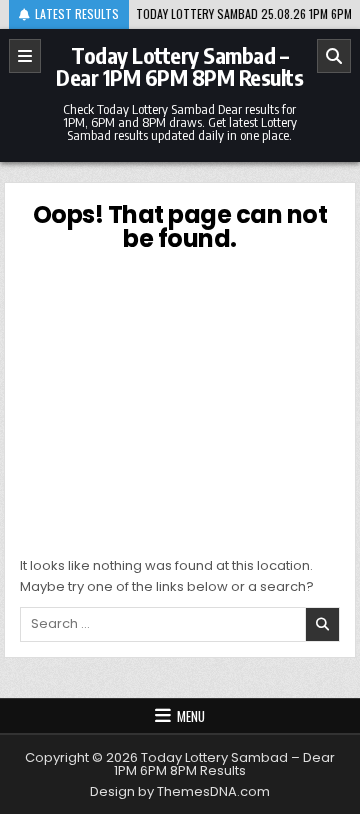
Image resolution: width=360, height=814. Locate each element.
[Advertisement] (180, 401)
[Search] (334, 56)
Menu (191, 716)
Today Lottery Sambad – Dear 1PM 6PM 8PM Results (179, 66)
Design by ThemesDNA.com (180, 791)
